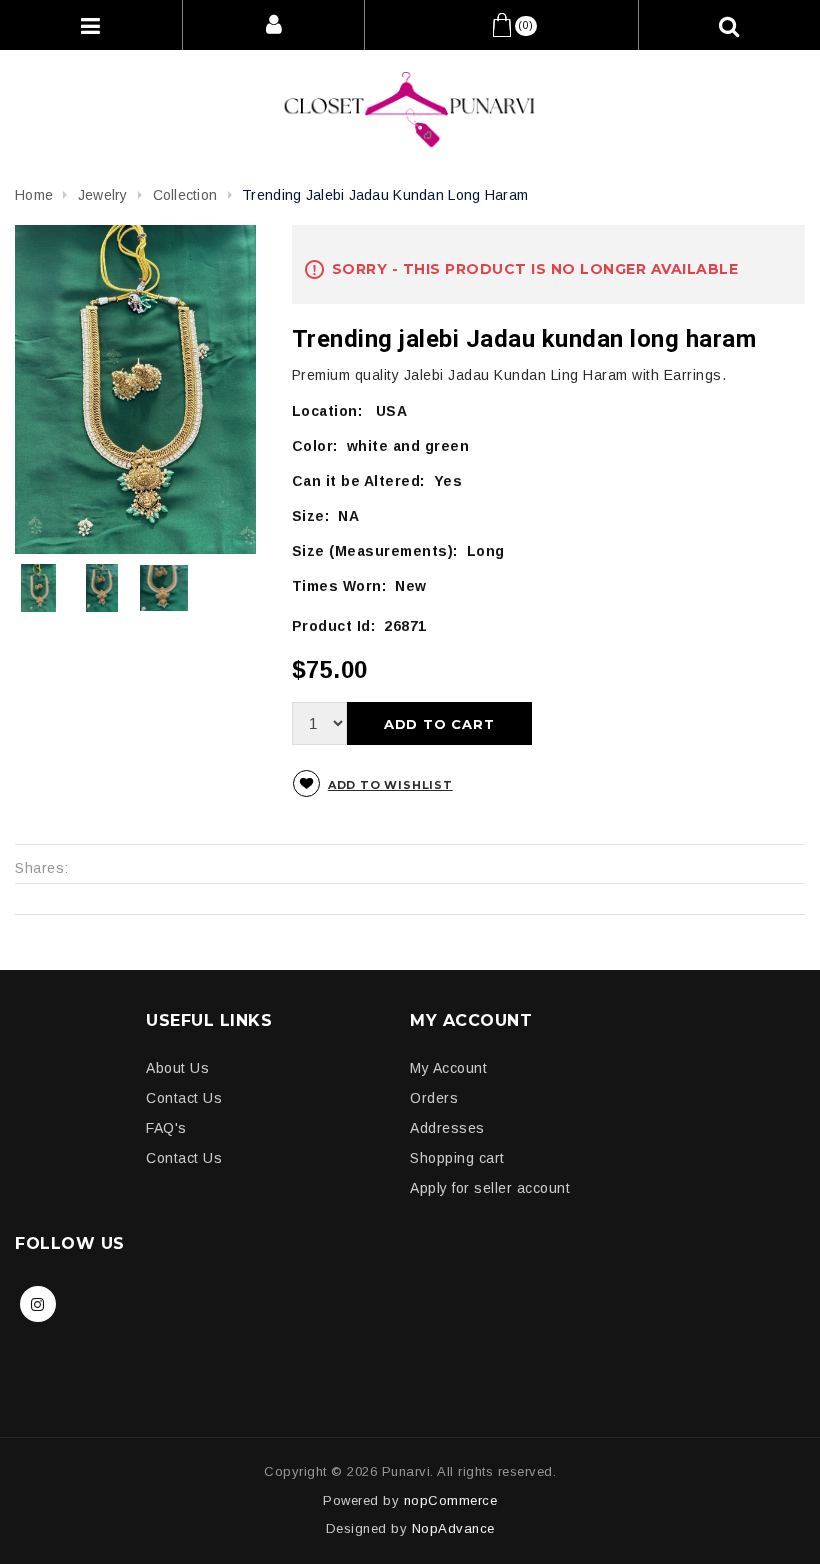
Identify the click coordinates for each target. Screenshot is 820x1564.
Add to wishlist (390, 785)
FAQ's (166, 1128)
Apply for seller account (490, 1188)
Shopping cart (457, 1158)
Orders (434, 1098)
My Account (448, 1068)
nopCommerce (451, 1500)
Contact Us (184, 1098)
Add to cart (439, 724)
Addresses (447, 1128)
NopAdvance (453, 1528)
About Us (177, 1068)
